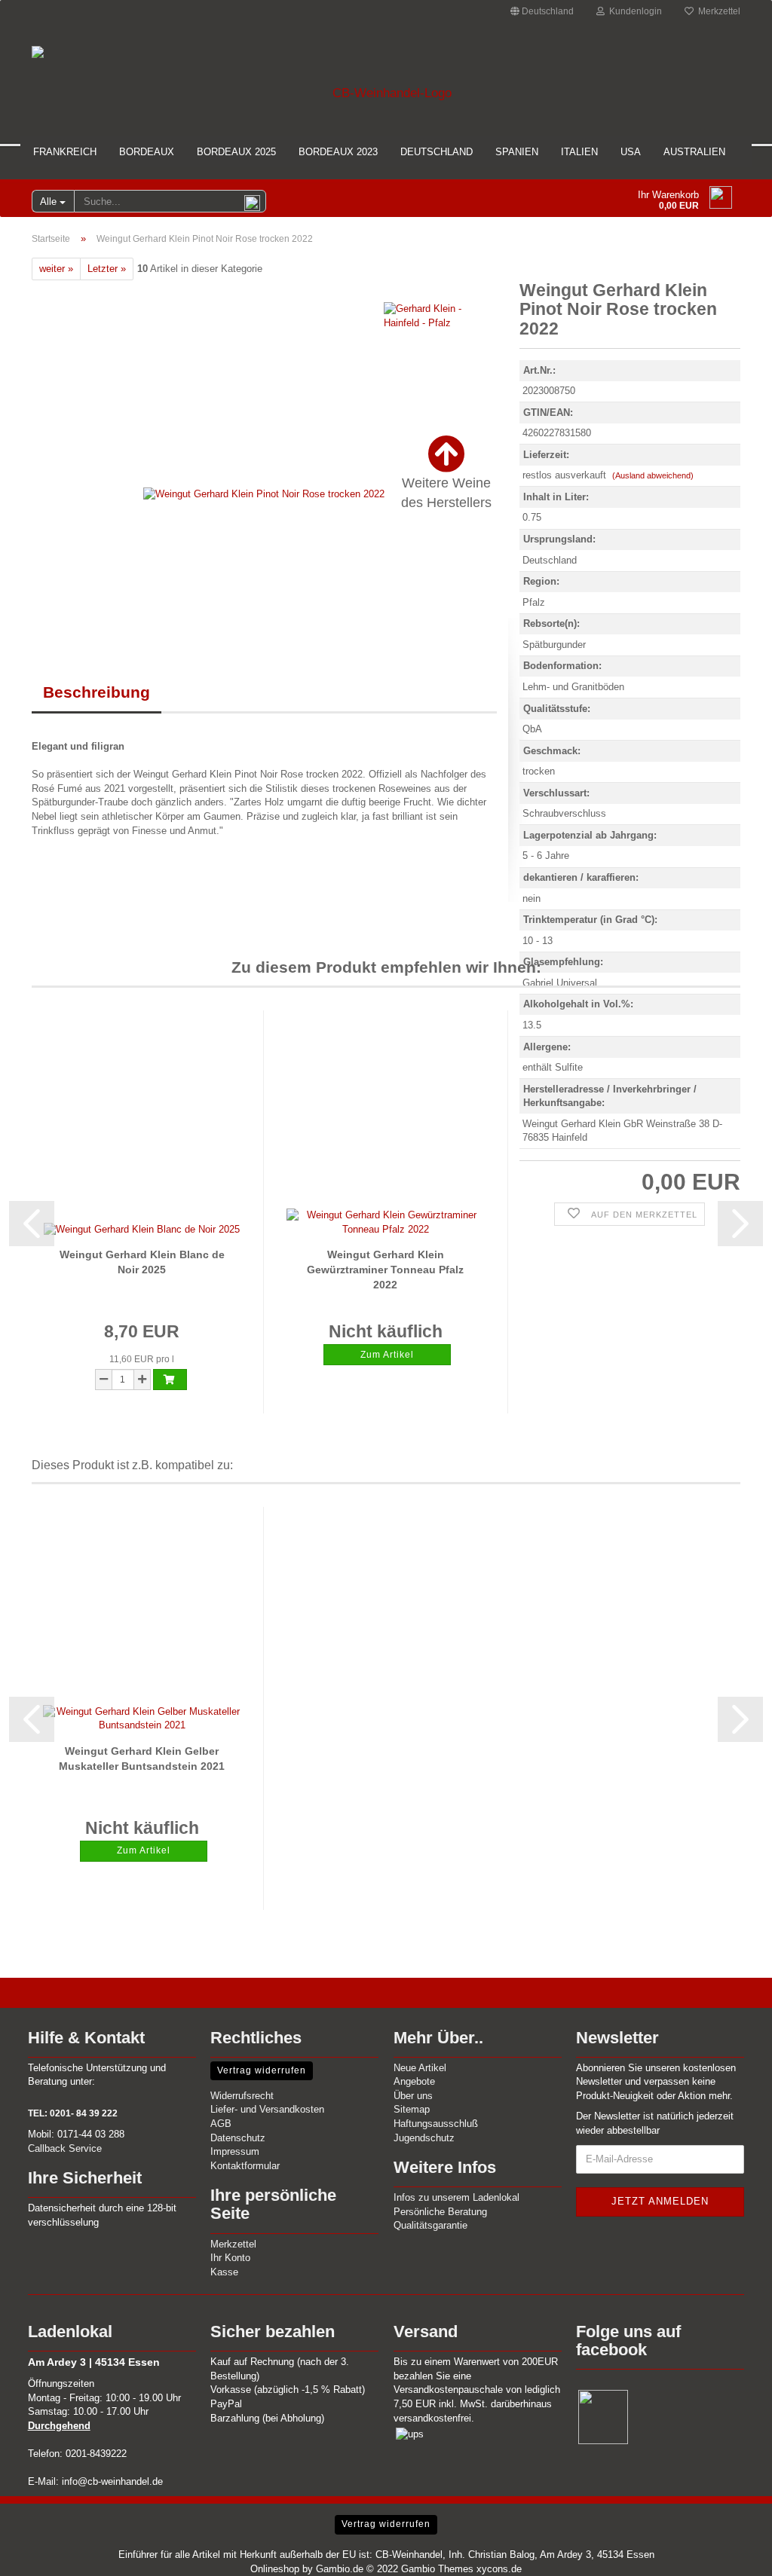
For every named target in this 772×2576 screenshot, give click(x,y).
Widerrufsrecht (242, 2096)
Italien (579, 152)
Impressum (235, 2151)
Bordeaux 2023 (338, 152)
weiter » (56, 269)
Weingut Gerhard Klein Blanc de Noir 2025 (142, 1262)
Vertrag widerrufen (262, 2070)
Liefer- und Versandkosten (267, 2109)
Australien (694, 152)
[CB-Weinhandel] (386, 78)
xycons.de (499, 2569)
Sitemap (412, 2109)
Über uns (413, 2096)
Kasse (224, 2272)
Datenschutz (238, 2138)
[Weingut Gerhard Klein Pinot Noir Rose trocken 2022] (264, 494)
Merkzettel (717, 11)
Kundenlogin (633, 11)
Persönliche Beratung (440, 2212)
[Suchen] (252, 202)
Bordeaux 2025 (236, 152)
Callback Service (65, 2148)
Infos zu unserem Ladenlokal (456, 2197)
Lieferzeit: (546, 455)
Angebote (414, 2081)
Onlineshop (275, 2569)
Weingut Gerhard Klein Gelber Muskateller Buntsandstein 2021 (142, 1759)
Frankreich (65, 152)
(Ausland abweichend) (653, 475)
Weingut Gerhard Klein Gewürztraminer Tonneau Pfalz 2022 (385, 1270)
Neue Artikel (420, 2068)
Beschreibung (96, 692)
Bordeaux (147, 152)
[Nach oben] (731, 2553)
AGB (221, 2124)
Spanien (517, 152)
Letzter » (107, 269)
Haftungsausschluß (436, 2124)
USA (631, 152)
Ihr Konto (230, 2258)
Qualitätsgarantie (430, 2225)
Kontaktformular (245, 2166)
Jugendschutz (424, 2138)
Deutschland (437, 152)
